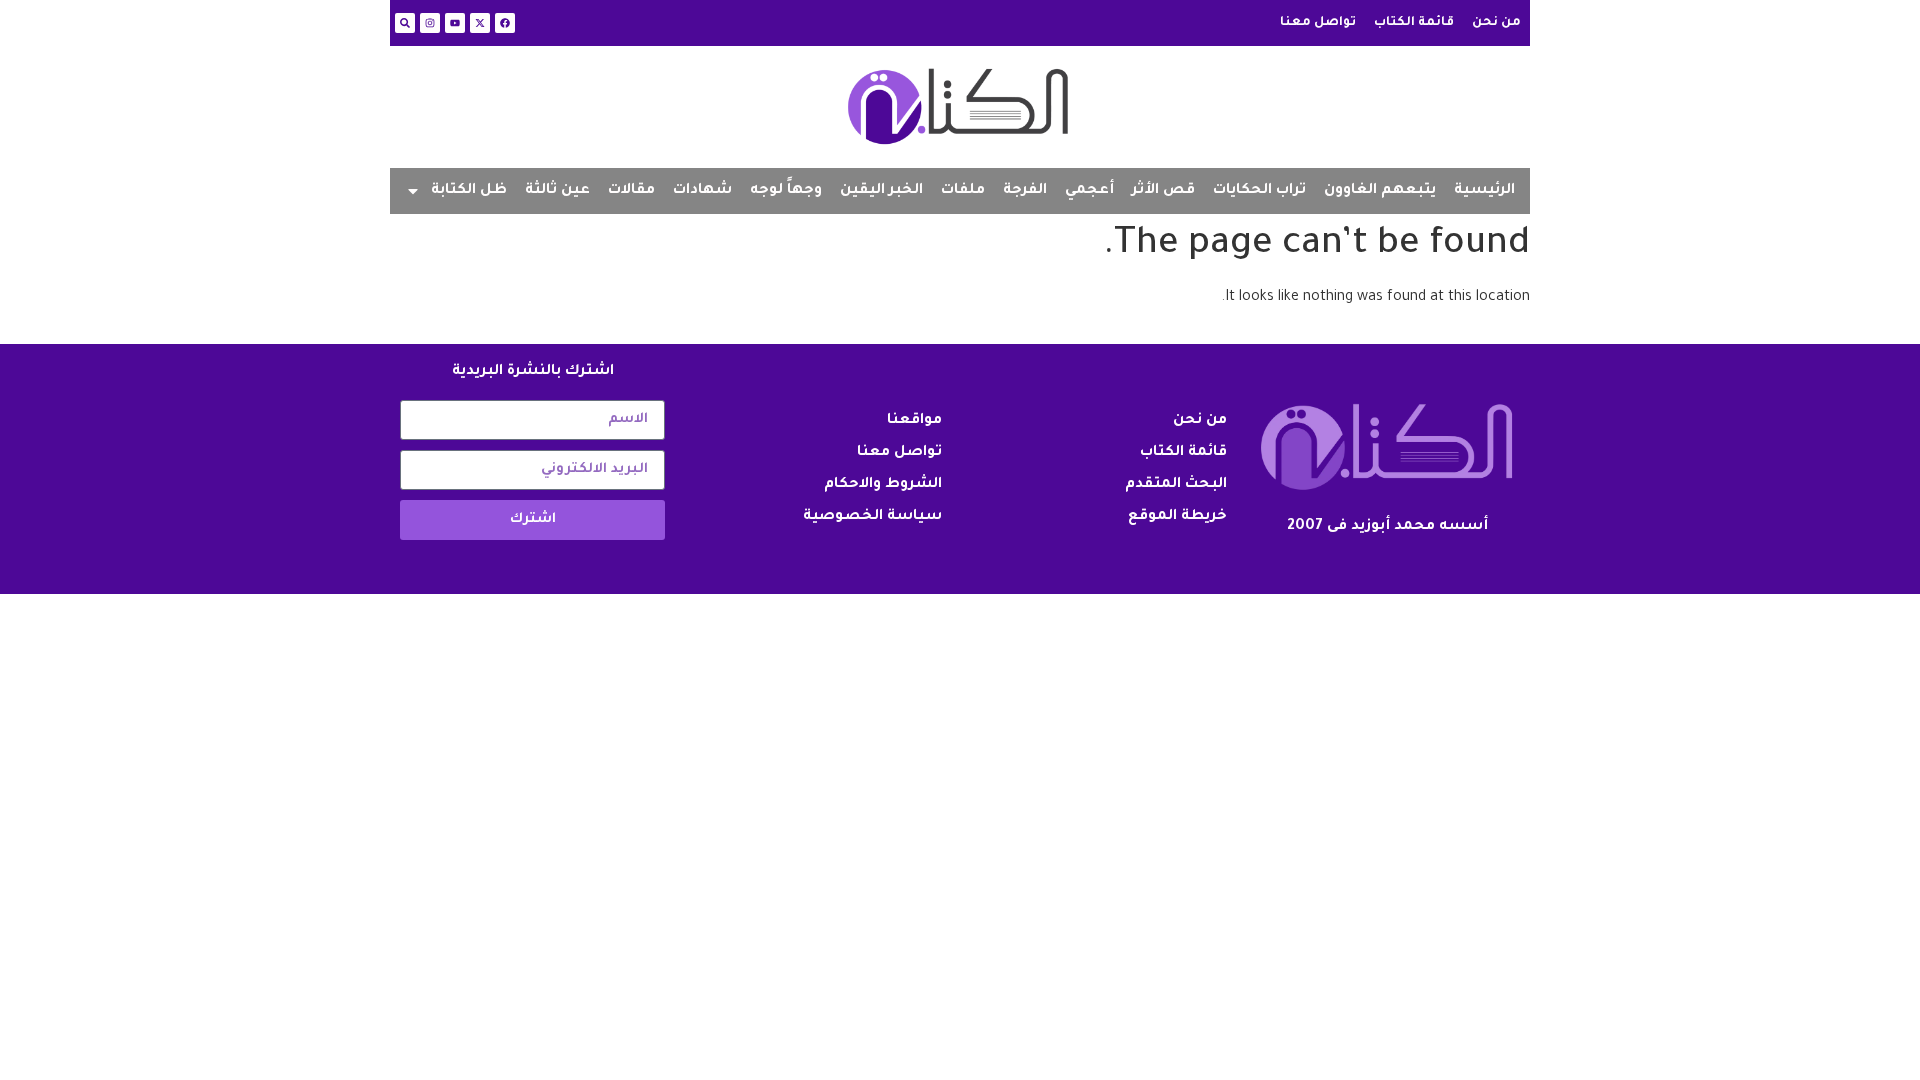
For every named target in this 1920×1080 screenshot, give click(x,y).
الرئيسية (1484, 191)
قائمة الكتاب (1414, 23)
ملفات (963, 191)
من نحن (1496, 23)
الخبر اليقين (881, 191)
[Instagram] (430, 23)
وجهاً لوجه (786, 191)
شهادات (702, 191)
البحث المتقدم (1176, 485)
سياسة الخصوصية (872, 517)
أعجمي (1089, 191)
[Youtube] (455, 23)
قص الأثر (1163, 191)
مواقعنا (914, 421)
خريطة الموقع (1177, 517)
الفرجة (1025, 191)
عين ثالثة (557, 191)
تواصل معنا (1318, 23)
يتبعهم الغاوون (1380, 191)
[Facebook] (505, 23)
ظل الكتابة (469, 191)
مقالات (631, 191)
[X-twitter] (480, 23)
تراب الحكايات (1259, 191)
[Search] (405, 23)
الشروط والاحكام (883, 485)
